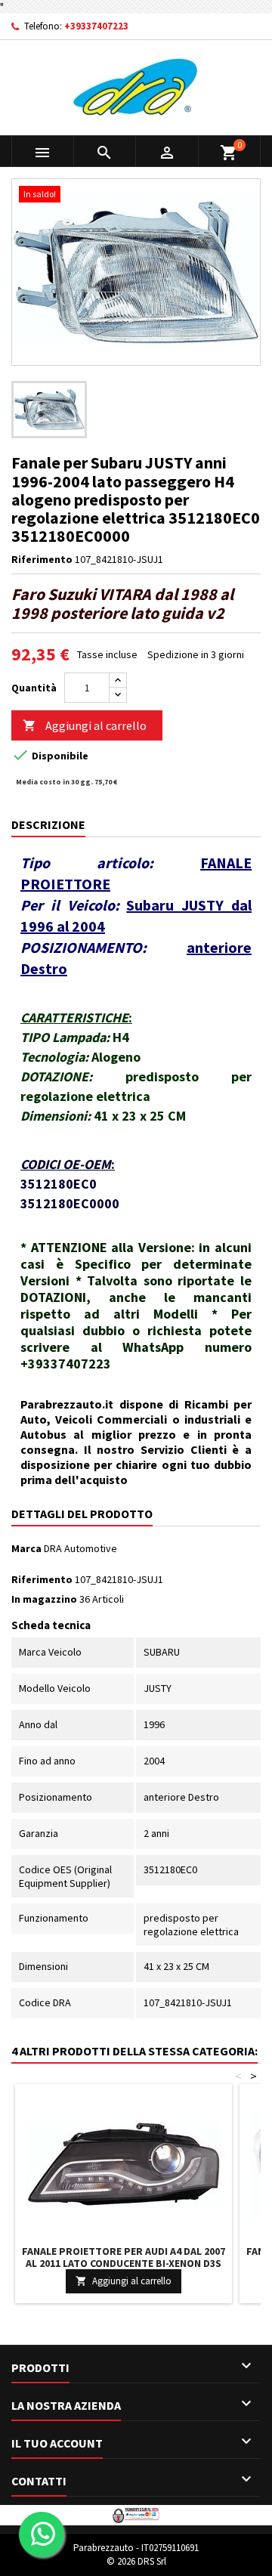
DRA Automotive (80, 1548)
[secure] (136, 2514)
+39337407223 (96, 26)
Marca (26, 1548)
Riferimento (42, 559)
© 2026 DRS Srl (136, 2561)
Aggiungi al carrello (85, 725)
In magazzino (44, 1599)
